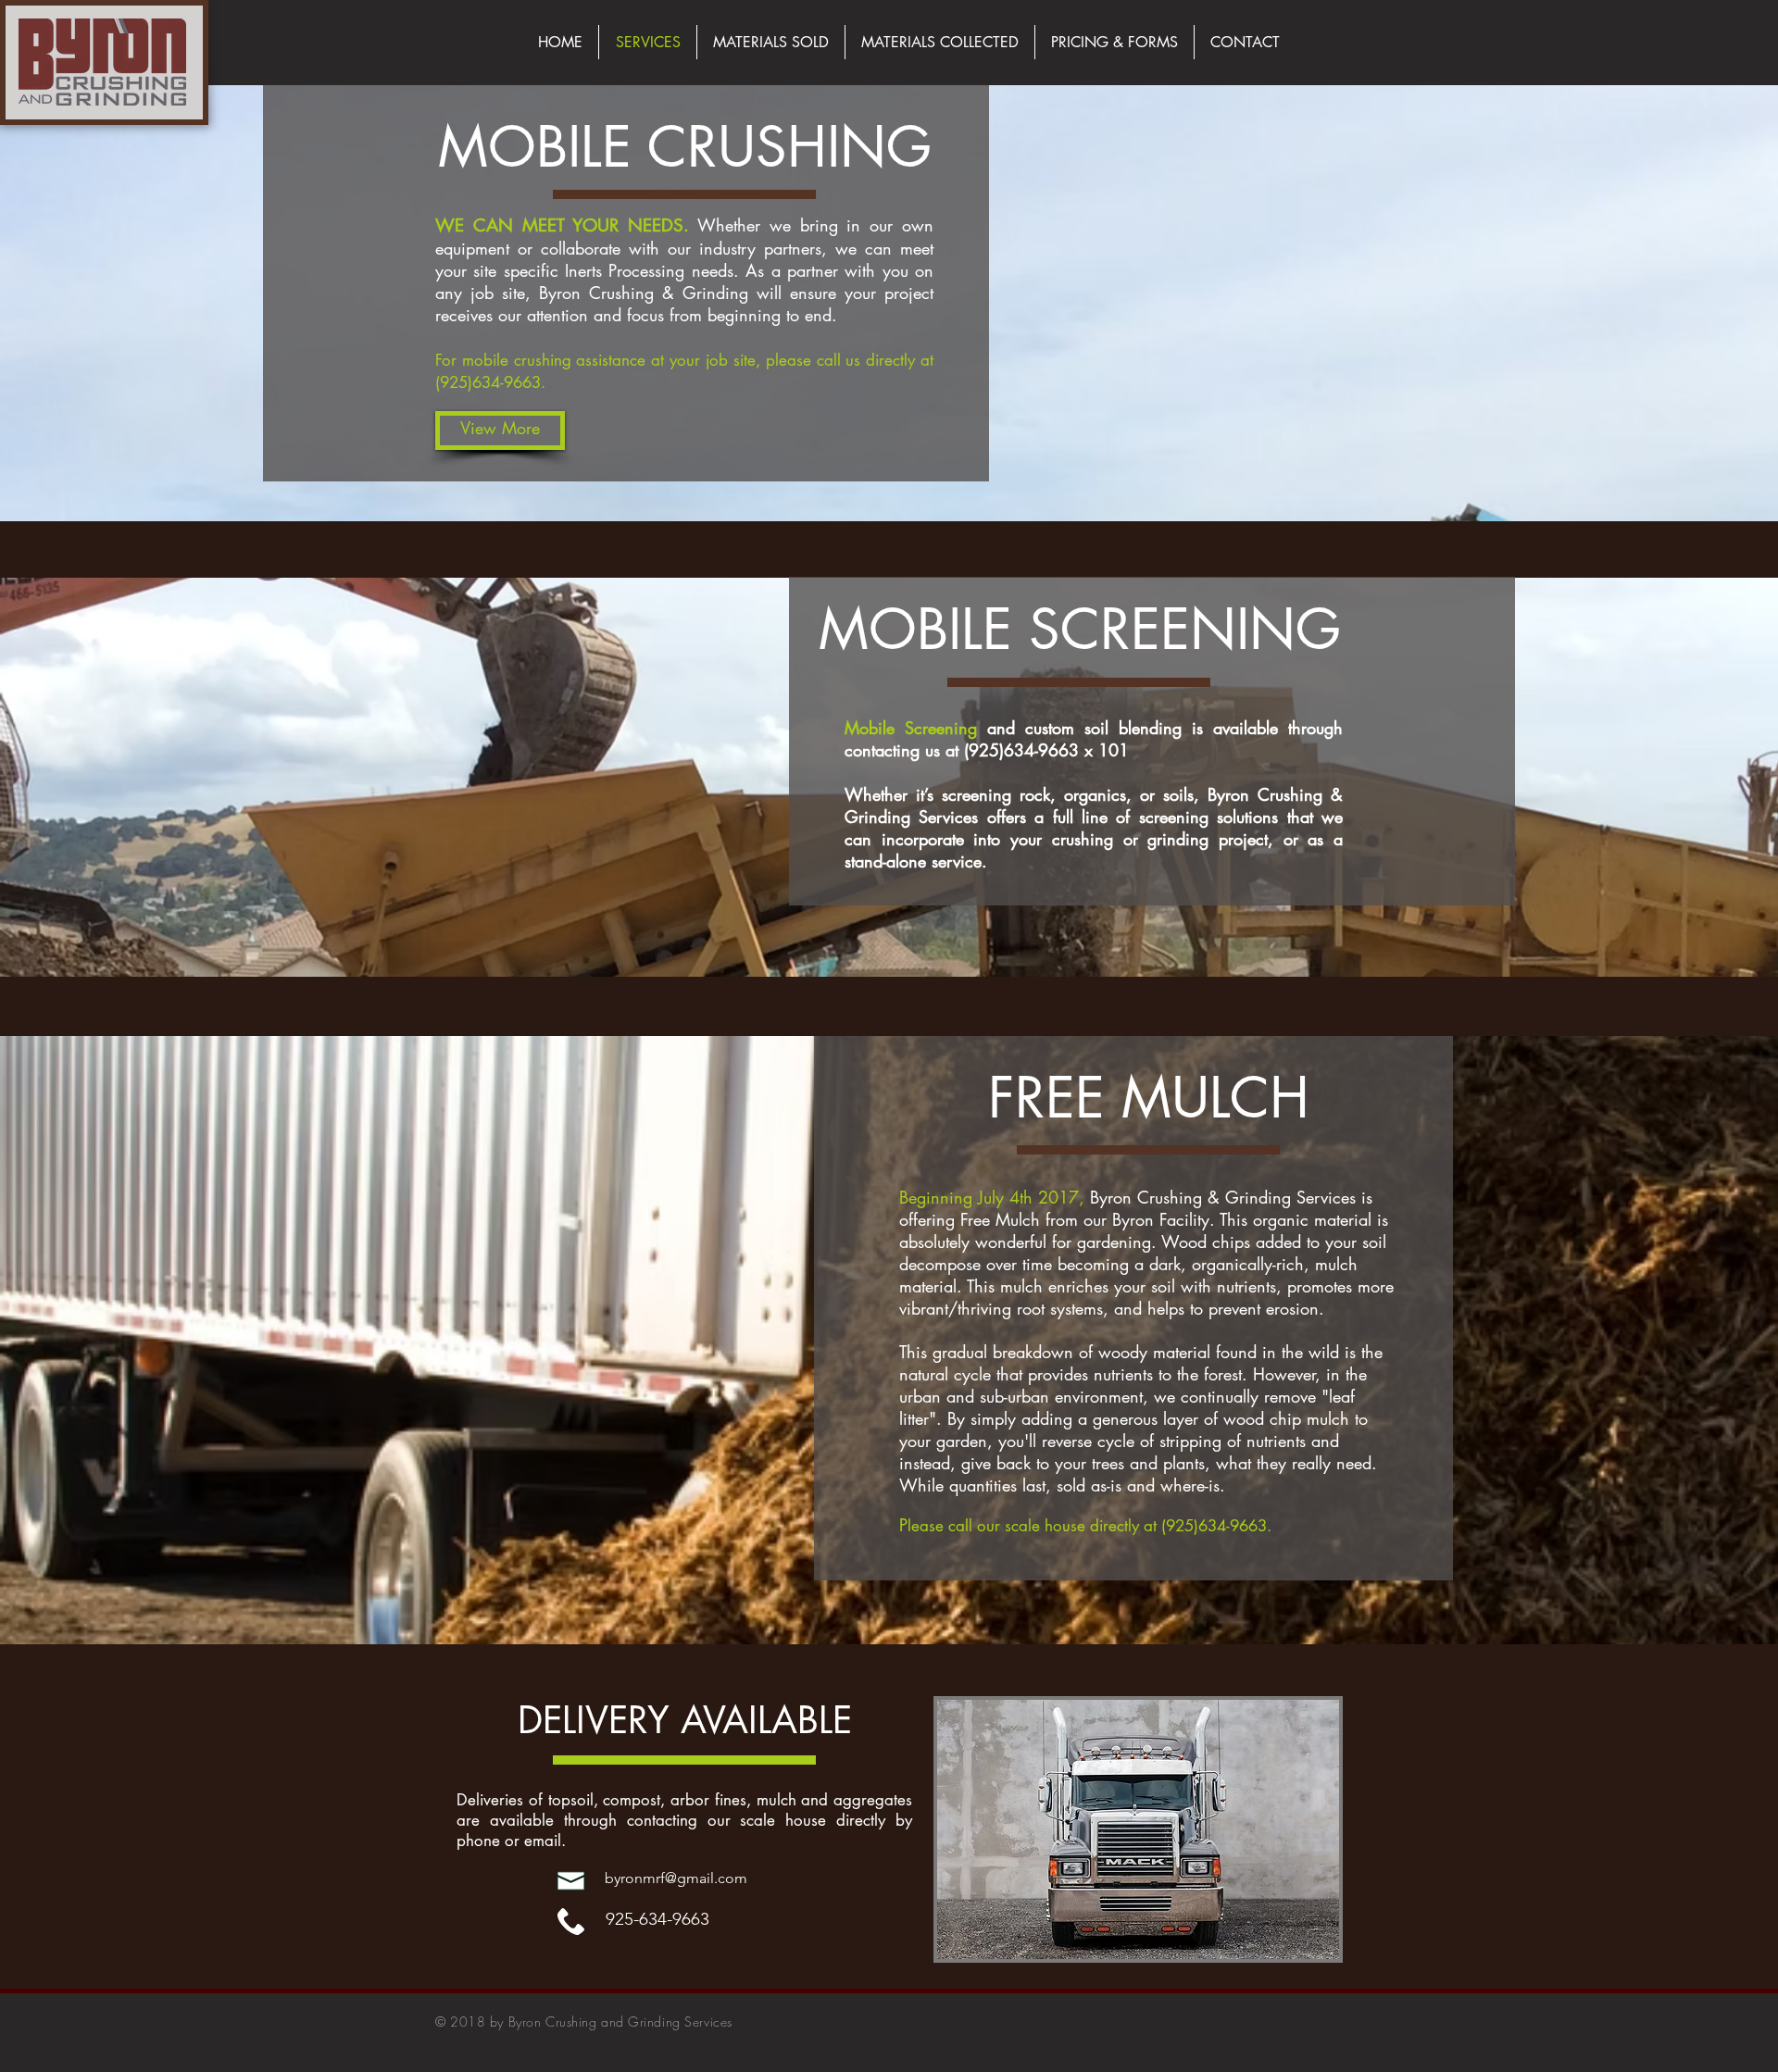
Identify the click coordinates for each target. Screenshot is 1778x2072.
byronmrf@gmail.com (676, 1878)
